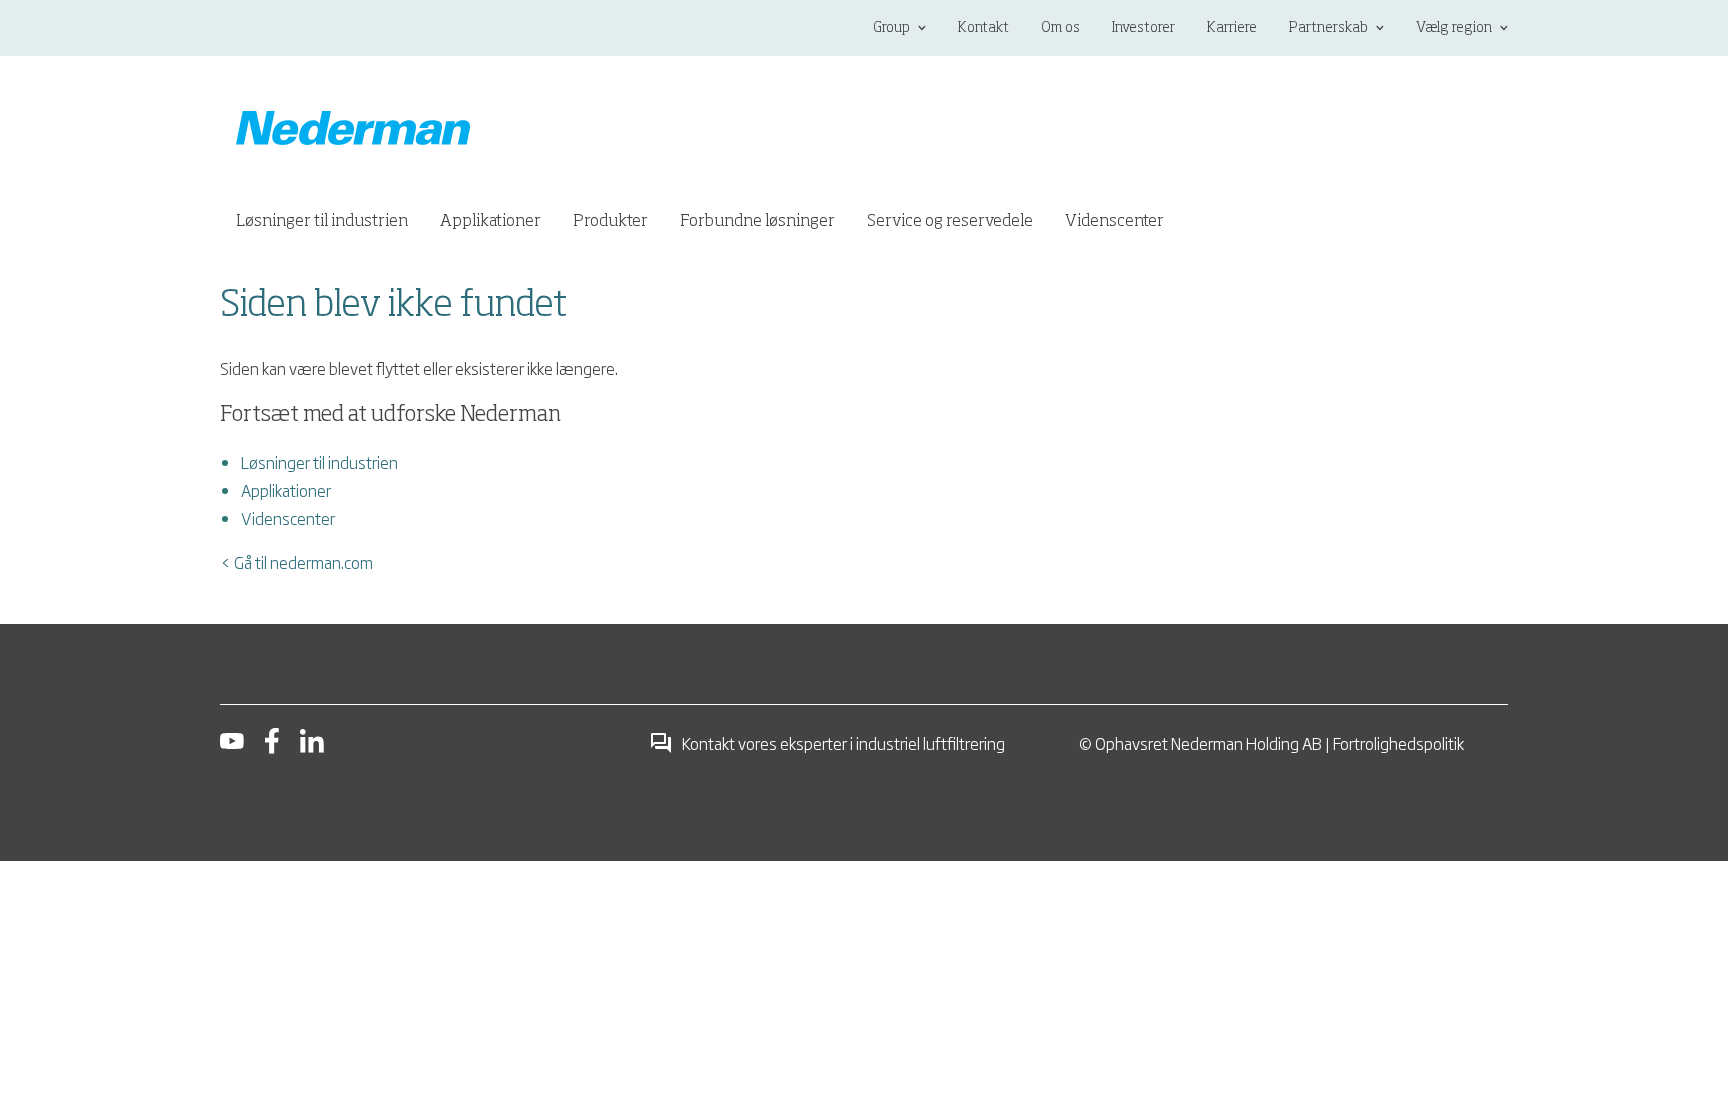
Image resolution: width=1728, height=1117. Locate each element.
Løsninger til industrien (319, 462)
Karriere (1232, 28)
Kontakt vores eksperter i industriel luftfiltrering (843, 743)
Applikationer (286, 490)
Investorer (1143, 28)
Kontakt (983, 28)
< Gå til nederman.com (296, 562)
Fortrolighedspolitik (1398, 743)
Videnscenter (288, 518)
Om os (1060, 28)
